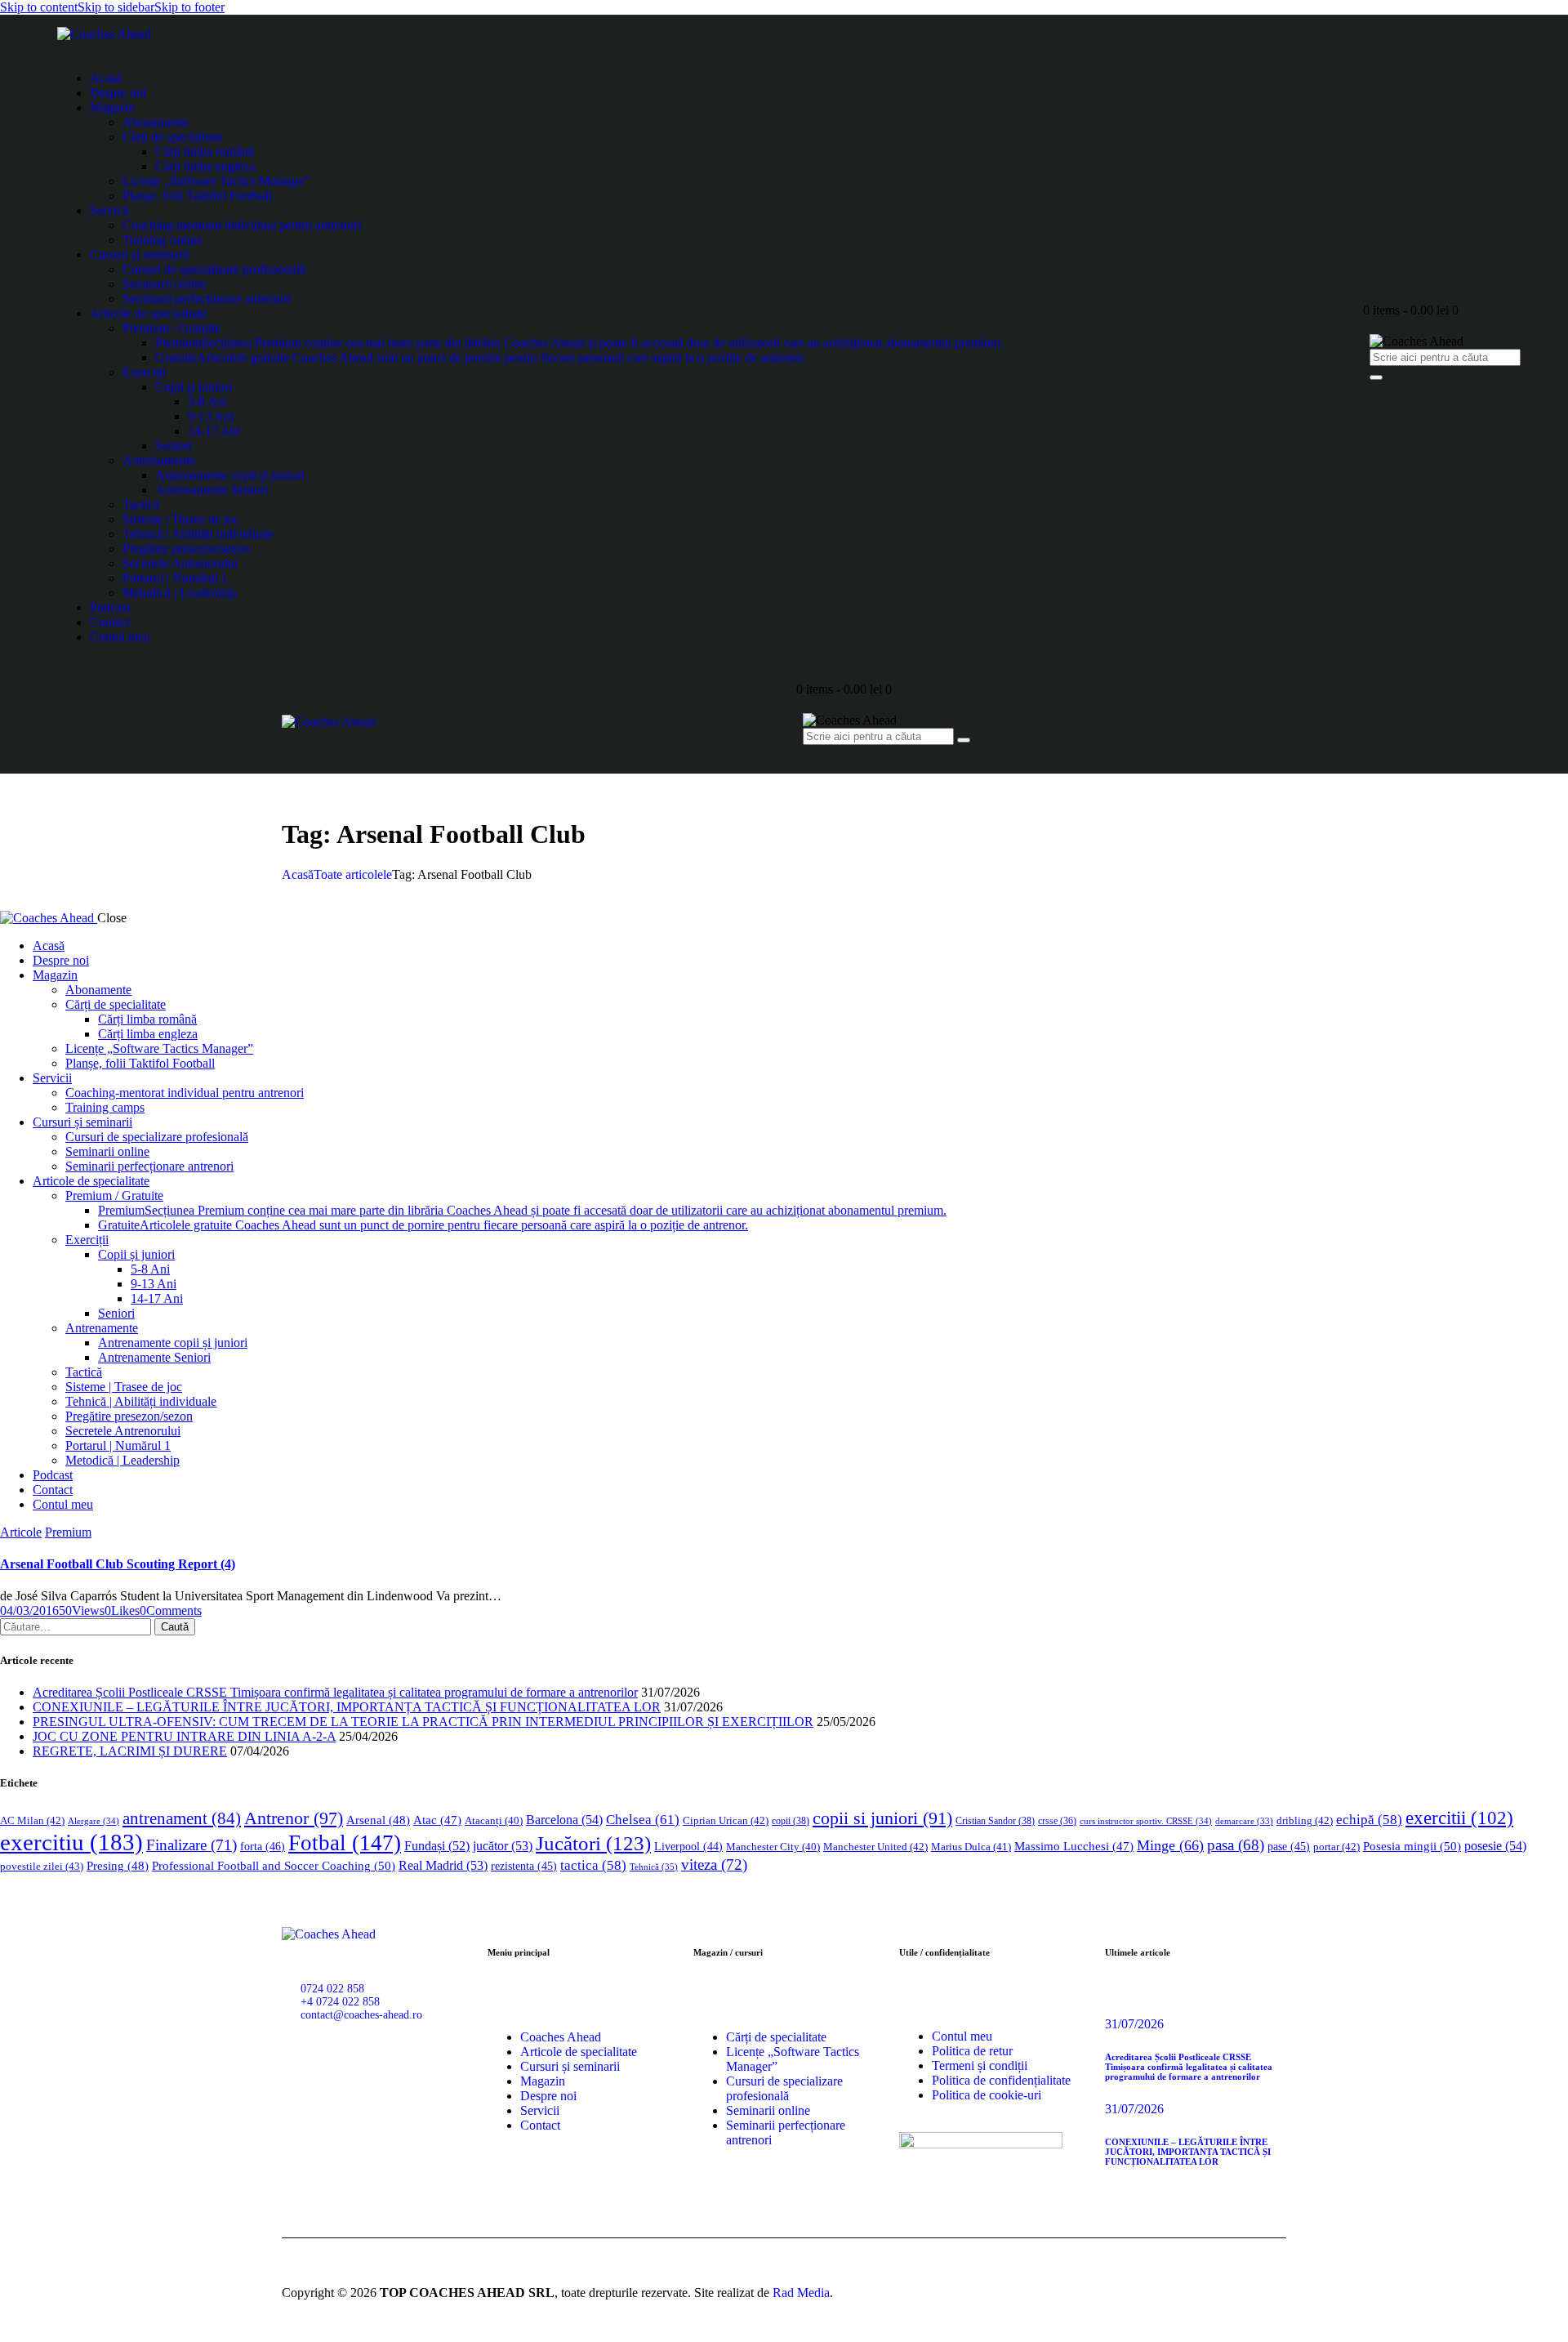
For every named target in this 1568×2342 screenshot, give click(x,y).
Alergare (94, 1821)
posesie (1495, 1846)
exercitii (1459, 1818)
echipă (1369, 1820)
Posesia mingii (1412, 1846)
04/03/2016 (29, 1610)
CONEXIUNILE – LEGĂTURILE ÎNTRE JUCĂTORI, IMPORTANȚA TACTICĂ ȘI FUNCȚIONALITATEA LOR (347, 1707)
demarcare (1244, 1821)
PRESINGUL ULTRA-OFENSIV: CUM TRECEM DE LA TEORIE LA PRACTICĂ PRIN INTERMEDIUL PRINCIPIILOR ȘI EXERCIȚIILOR (423, 1722)
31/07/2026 (1134, 2024)
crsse (1057, 1821)
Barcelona (564, 1820)
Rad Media (801, 2293)
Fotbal (345, 1843)
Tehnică (654, 1867)
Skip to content (39, 7)
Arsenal (378, 1820)
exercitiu (71, 1842)
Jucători (593, 1843)
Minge (1170, 1845)
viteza (714, 1865)
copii (791, 1821)
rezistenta (524, 1866)
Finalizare (192, 1845)
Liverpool (688, 1847)
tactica (593, 1865)
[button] (122, 1610)
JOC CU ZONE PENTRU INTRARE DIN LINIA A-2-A (184, 1736)
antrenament (182, 1818)
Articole (21, 1532)
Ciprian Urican (726, 1820)
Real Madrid (443, 1865)
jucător (503, 1846)
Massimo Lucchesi (1074, 1846)
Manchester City (773, 1847)
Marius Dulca (971, 1847)
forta (263, 1846)
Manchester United (875, 1847)
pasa (1236, 1845)
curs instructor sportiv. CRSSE (1146, 1821)
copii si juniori (882, 1818)
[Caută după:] (77, 1626)
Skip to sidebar (116, 7)
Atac (437, 1820)
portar (1336, 1847)
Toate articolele (353, 874)
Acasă (298, 874)
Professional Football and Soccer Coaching (274, 1865)
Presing (118, 1866)
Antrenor (294, 1818)
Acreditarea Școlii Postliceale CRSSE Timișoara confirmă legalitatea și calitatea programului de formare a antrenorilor (335, 1692)
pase (1289, 1847)
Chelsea (643, 1820)
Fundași (437, 1846)
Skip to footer (189, 7)
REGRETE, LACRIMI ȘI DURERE (130, 1751)
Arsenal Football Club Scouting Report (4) (118, 1564)
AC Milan (32, 1820)
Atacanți (494, 1821)
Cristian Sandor (995, 1821)
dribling (1305, 1820)
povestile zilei (42, 1866)
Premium (68, 1532)
